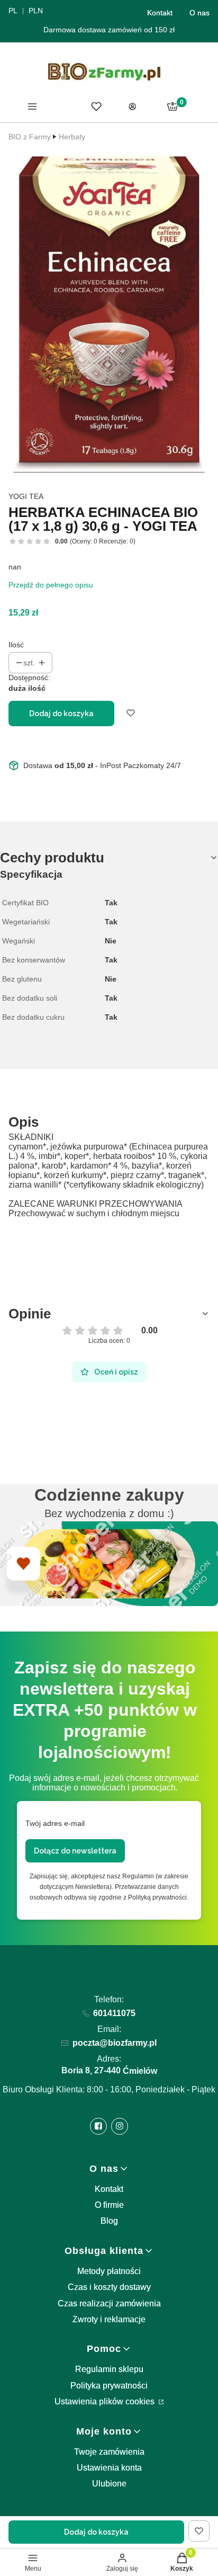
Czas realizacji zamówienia (109, 2303)
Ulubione (109, 2484)
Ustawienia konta (109, 2468)
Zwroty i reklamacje (109, 2319)
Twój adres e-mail (55, 1823)
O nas (199, 13)
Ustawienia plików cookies (106, 2401)
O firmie (109, 2205)
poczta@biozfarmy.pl (115, 2043)
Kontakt (160, 13)
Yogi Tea (26, 496)
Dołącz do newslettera (75, 1851)
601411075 (114, 2013)
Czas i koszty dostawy (109, 2287)
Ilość (16, 645)
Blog (109, 2221)
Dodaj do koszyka (61, 714)
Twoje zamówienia (109, 2452)
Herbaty (72, 137)
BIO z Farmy (30, 137)
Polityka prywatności (109, 2386)
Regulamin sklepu (109, 2369)
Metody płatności (109, 2271)
